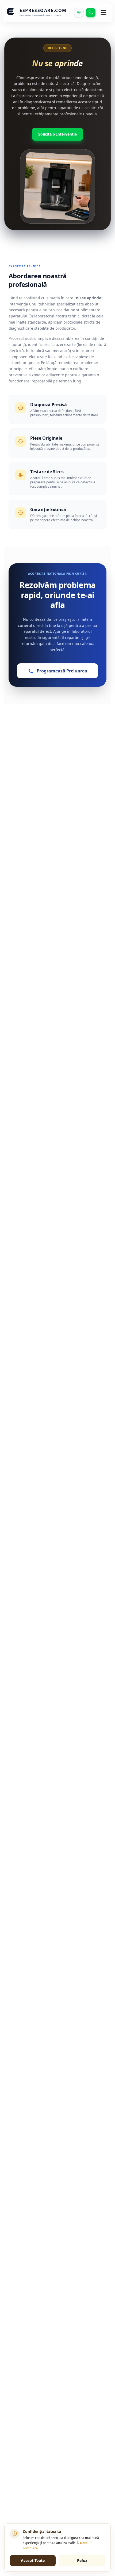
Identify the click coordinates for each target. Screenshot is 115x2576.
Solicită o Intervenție (57, 134)
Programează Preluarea (62, 671)
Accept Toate (33, 2560)
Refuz (82, 2560)
